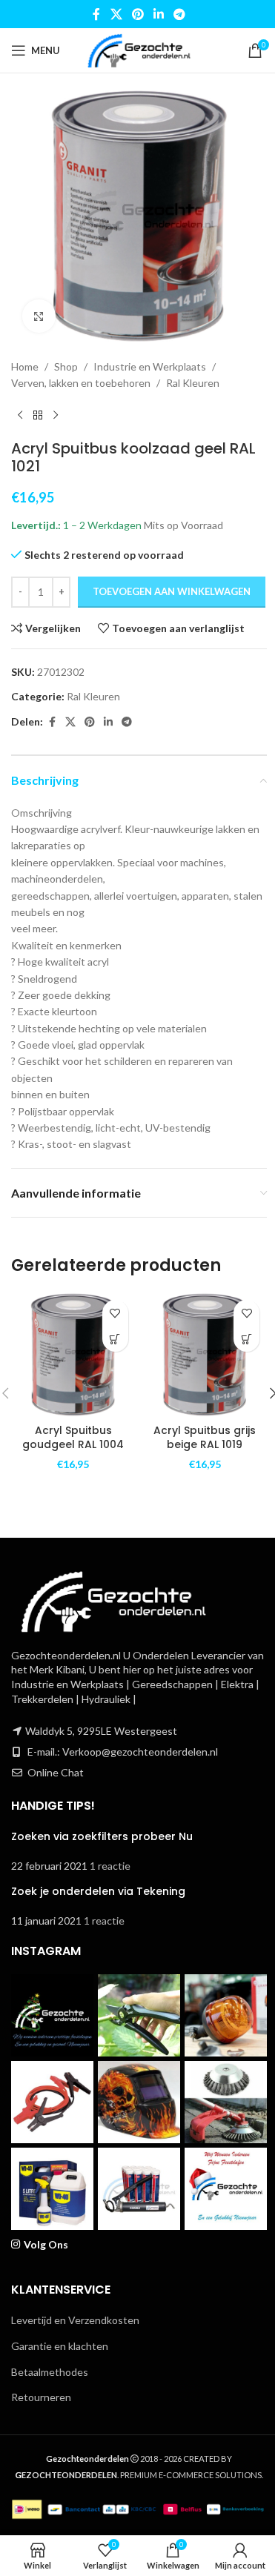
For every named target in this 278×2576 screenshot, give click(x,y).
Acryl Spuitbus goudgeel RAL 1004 (73, 1438)
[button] (115, 1339)
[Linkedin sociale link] (159, 14)
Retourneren (41, 2397)
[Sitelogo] (139, 49)
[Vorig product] (20, 416)
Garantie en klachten (60, 2346)
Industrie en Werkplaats (150, 366)
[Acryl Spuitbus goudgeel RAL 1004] (73, 1355)
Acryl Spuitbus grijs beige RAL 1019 (205, 1438)
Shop (66, 366)
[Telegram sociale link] (180, 14)
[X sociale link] (116, 14)
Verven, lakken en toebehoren (81, 383)
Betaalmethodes (50, 2372)
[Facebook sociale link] (96, 14)
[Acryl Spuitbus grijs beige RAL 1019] (205, 1355)
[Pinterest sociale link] (138, 14)
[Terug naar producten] (38, 416)
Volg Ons (46, 2244)
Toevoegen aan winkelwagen (172, 591)
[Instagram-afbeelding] (52, 2015)
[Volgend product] (56, 416)
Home (25, 366)
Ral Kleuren (193, 383)
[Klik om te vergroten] (39, 316)
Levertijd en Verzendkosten (75, 2320)
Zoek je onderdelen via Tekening (98, 1891)
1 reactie (110, 1866)
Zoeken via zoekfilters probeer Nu (102, 1836)
